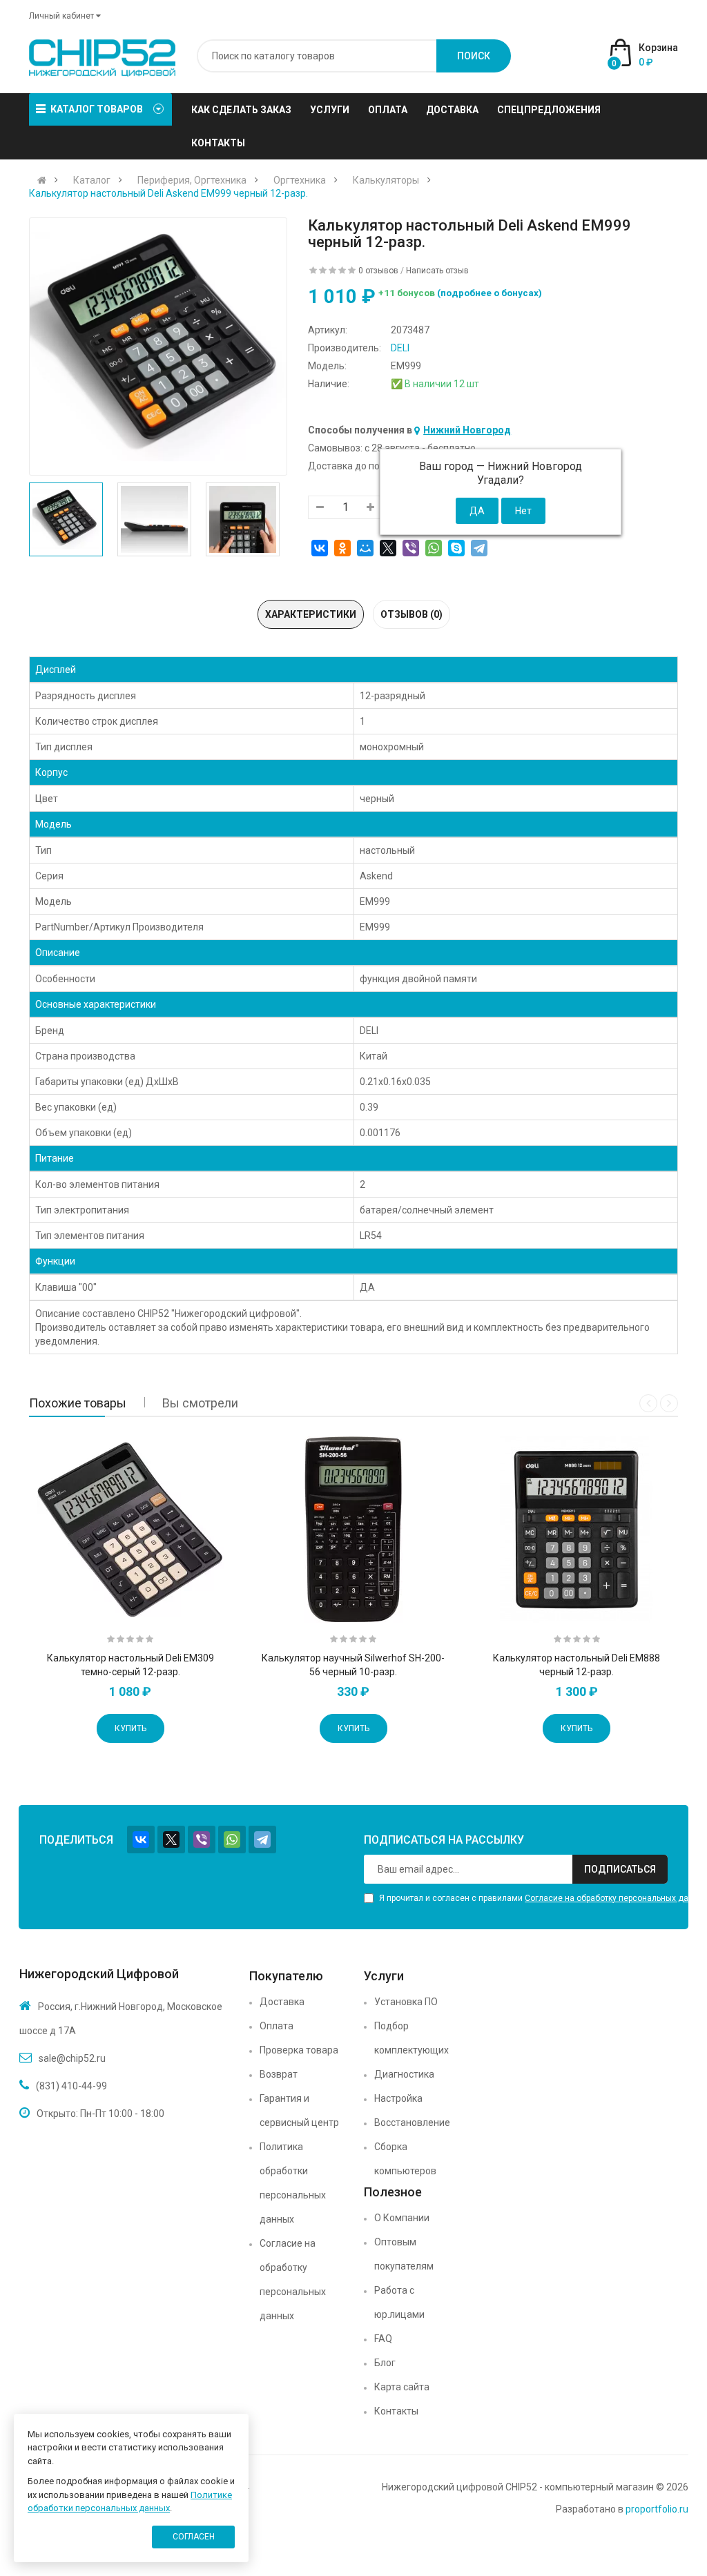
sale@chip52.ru (72, 2058)
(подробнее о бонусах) (490, 293)
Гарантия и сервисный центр (299, 2110)
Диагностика (404, 2074)
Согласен (194, 2537)
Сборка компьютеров (405, 2159)
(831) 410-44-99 (71, 2086)
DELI (400, 348)
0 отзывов (378, 271)
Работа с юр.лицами (399, 2302)
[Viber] (411, 548)
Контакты (396, 2411)
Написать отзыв (437, 271)
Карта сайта (402, 2387)
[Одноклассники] (342, 548)
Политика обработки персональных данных (293, 2183)
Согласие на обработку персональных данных (293, 2280)
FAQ (383, 2339)
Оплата (277, 2026)
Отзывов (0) (411, 614)
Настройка (398, 2098)
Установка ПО (406, 2002)
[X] (388, 548)
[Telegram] (479, 548)
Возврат (279, 2074)
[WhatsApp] (434, 548)
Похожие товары (78, 1403)
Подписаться (620, 1869)
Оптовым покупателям (404, 2254)
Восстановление (412, 2123)
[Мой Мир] (365, 548)
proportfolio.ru (657, 2509)
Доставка (282, 2002)
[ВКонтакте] (320, 548)
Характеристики (311, 614)
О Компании (402, 2218)
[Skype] (456, 548)
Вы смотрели (200, 1403)
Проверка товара (299, 2050)
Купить (130, 1728)
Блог (385, 2363)
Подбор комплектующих (411, 2038)
